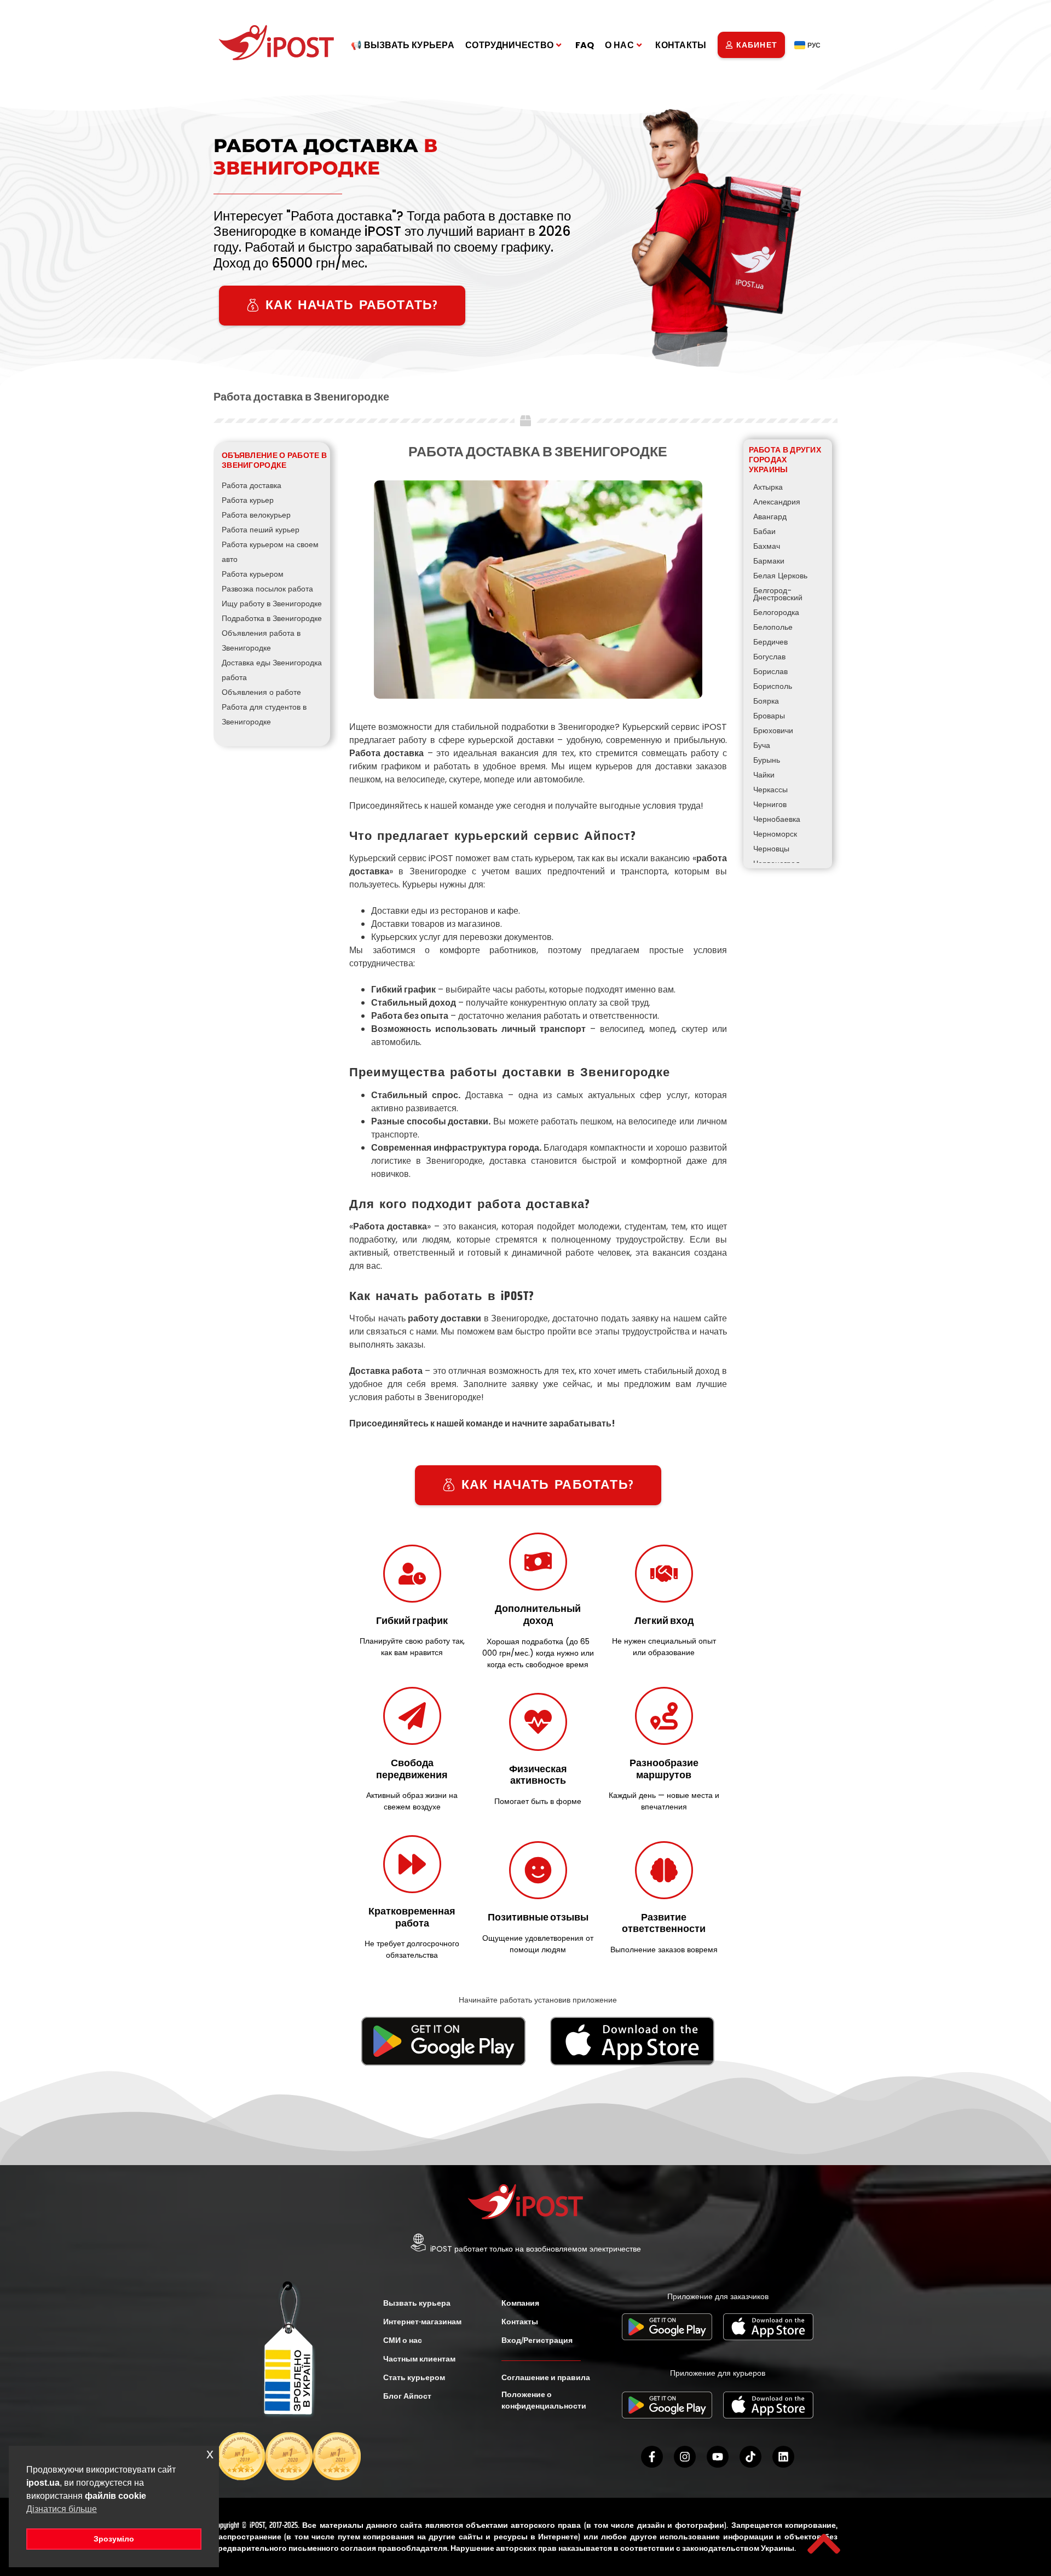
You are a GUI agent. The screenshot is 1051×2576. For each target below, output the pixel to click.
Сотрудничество (509, 45)
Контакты (681, 45)
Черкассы (770, 790)
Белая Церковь (780, 576)
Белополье (773, 627)
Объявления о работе (261, 692)
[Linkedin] (783, 2457)
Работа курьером (253, 574)
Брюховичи (773, 730)
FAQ (585, 45)
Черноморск (775, 834)
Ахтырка (768, 487)
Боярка (766, 701)
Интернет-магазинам (422, 2322)
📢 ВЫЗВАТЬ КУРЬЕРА (403, 45)
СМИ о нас (403, 2340)
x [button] (210, 2454)
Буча (762, 745)
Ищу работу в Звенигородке (272, 604)
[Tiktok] (750, 2457)
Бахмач (767, 546)
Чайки (764, 775)
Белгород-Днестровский (778, 594)
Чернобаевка (777, 819)
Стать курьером (414, 2377)
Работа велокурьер (256, 515)
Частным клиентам (419, 2359)
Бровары (769, 716)
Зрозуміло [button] (114, 2539)
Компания (520, 2303)
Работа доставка (252, 485)
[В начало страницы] (824, 2544)
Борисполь (773, 686)
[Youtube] (718, 2457)
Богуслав (769, 657)
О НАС (619, 45)
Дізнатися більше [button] (62, 2509)
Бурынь (767, 760)
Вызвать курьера (417, 2303)
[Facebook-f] (652, 2457)
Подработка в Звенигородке (272, 618)
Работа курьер (248, 500)
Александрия (777, 502)
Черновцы (771, 849)
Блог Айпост (407, 2396)
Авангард (770, 517)
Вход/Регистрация (537, 2340)
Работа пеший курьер (261, 530)
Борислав (770, 671)
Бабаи (764, 531)
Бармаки (769, 561)
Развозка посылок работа (267, 589)
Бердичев (770, 642)
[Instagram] (685, 2457)
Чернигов (770, 804)
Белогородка (776, 612)
